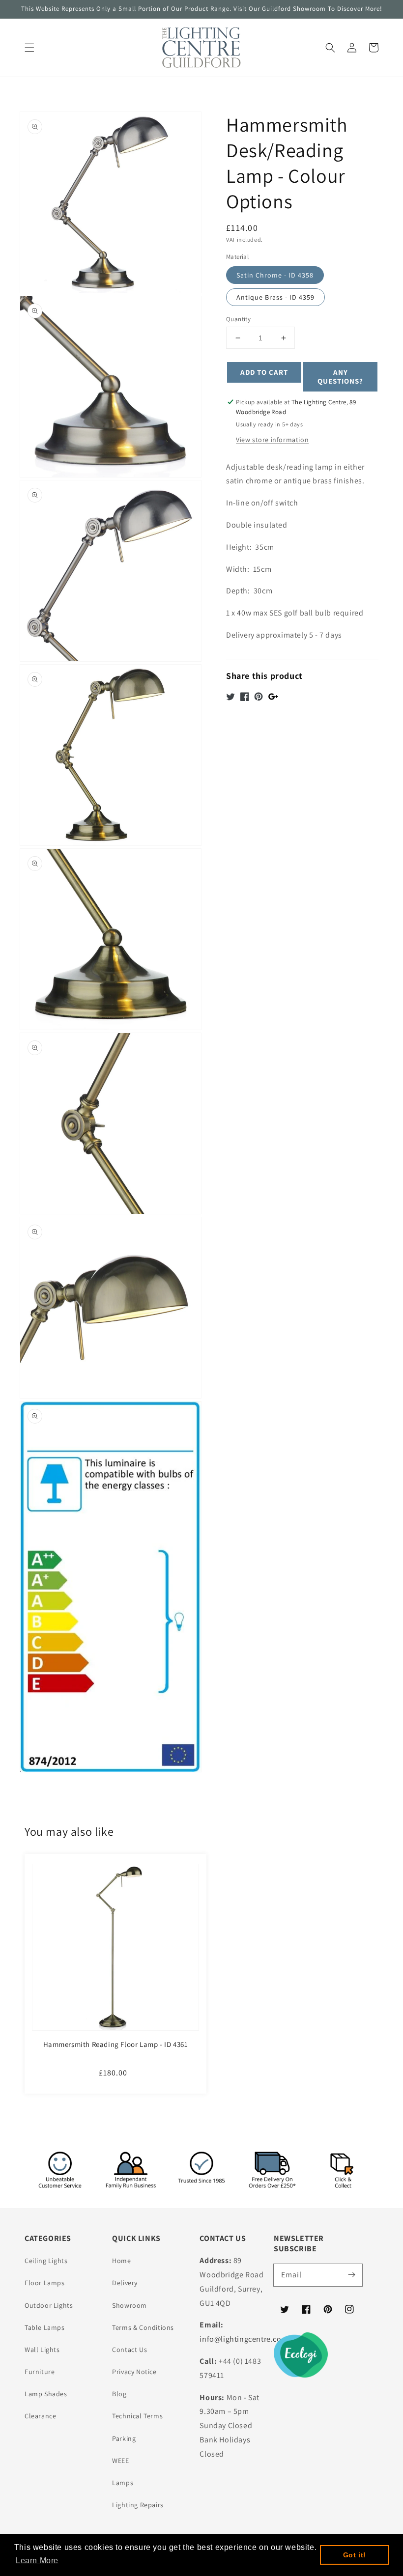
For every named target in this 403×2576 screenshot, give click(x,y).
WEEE (120, 2461)
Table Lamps (45, 2327)
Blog (119, 2394)
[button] (29, 48)
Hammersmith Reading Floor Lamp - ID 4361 (116, 2044)
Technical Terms (137, 2416)
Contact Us (130, 2350)
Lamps (123, 2483)
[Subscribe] (351, 2275)
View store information (272, 440)
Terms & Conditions (143, 2327)
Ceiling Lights (46, 2261)
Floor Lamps (45, 2283)
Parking (124, 2438)
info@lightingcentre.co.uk (246, 2339)
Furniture (40, 2372)
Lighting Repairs (138, 2505)
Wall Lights (42, 2350)
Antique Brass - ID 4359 (275, 297)
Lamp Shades (46, 2394)
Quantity (238, 319)
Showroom (130, 2305)
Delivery (125, 2283)
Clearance (40, 2416)
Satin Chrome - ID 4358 (275, 275)
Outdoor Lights (49, 2305)
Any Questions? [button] (340, 377)
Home (121, 2261)
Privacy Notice (134, 2372)
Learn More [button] (37, 2561)
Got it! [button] (355, 2555)
